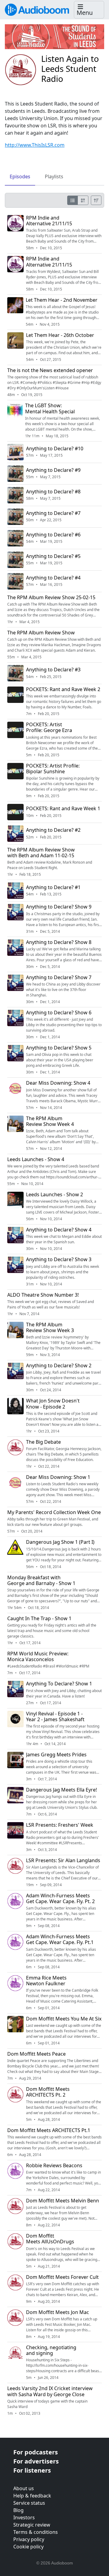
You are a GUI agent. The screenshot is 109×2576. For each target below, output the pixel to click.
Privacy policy (29, 2539)
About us (24, 2488)
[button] (89, 10)
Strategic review (32, 2525)
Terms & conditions (36, 2532)
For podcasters (36, 2452)
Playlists (54, 176)
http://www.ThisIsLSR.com (35, 145)
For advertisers (36, 2461)
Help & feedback (32, 2496)
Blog (18, 2510)
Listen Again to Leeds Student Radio (70, 69)
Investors (24, 2517)
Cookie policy (28, 2547)
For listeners (32, 2470)
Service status (29, 2503)
